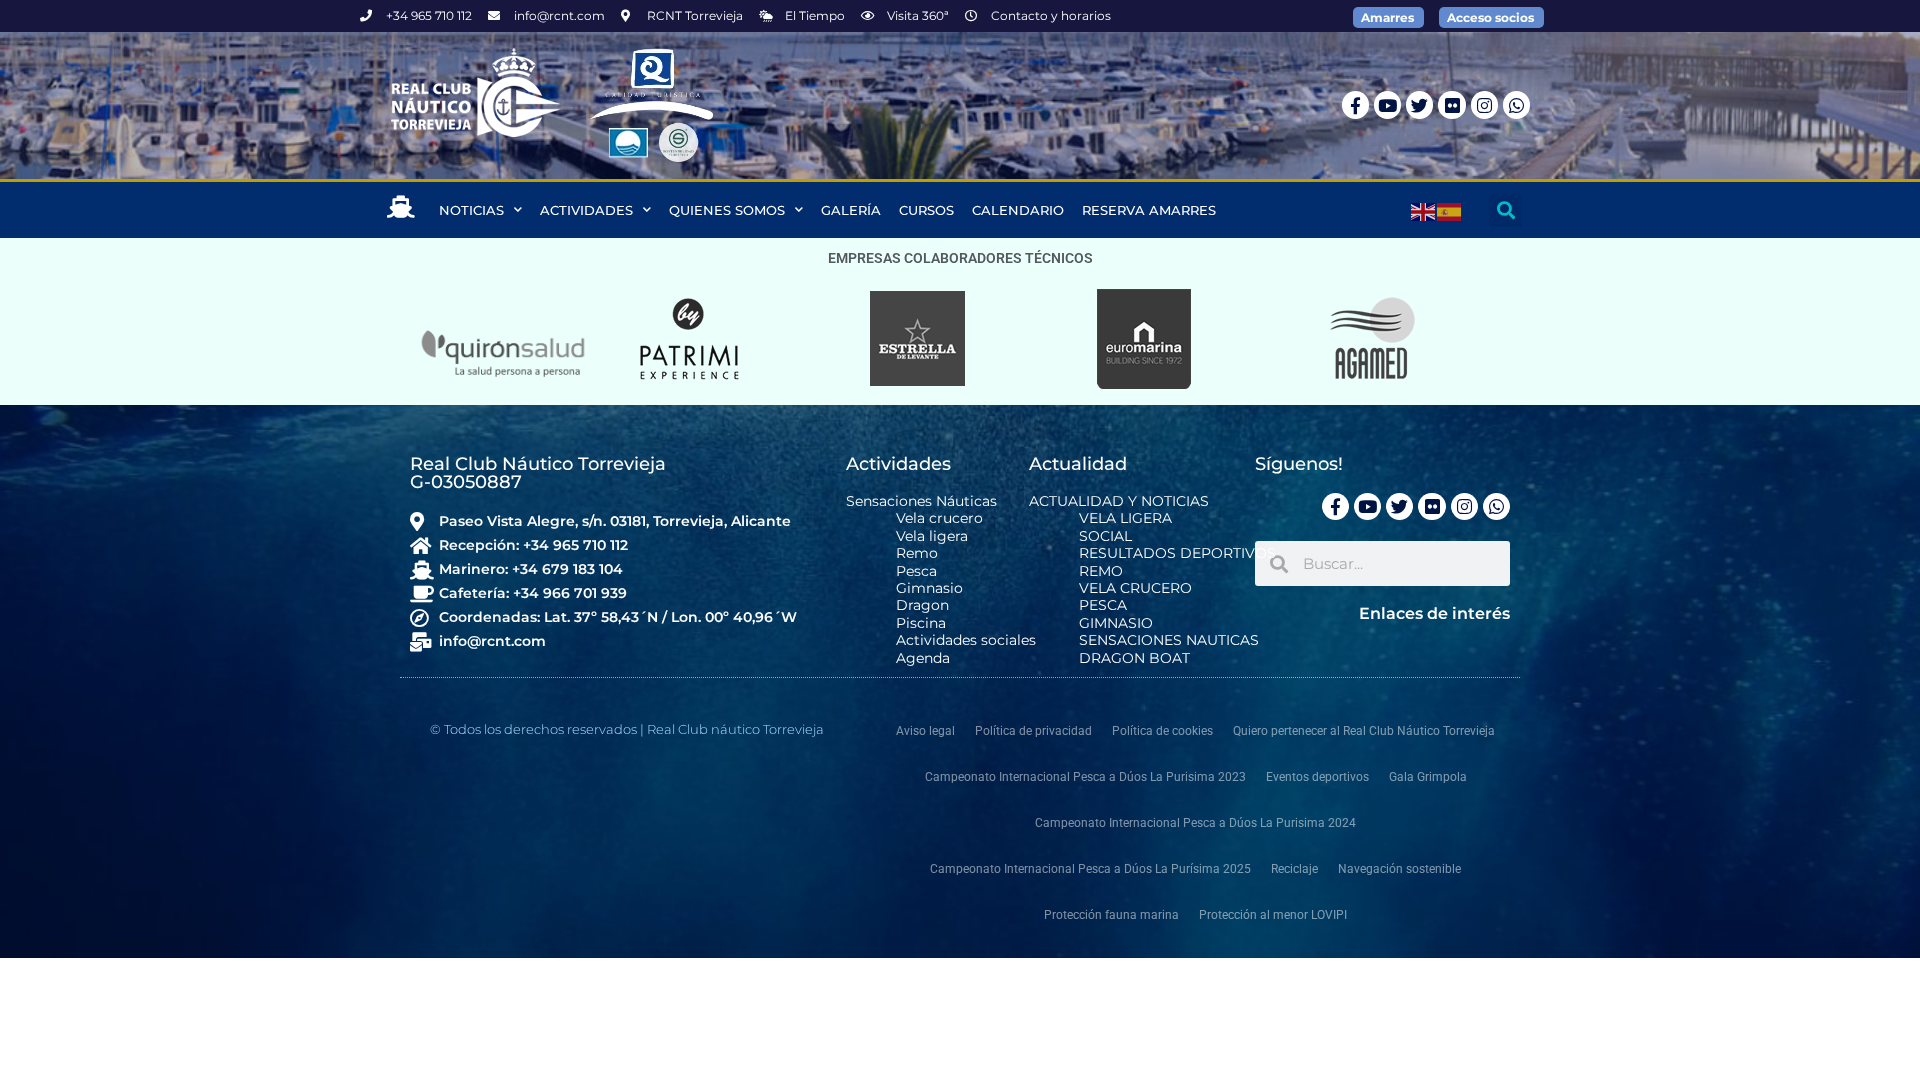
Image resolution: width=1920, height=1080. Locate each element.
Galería (851, 210)
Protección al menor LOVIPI (1273, 915)
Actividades (586, 210)
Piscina (921, 623)
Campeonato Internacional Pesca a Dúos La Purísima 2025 (1090, 869)
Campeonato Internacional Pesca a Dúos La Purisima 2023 (1085, 777)
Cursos (926, 210)
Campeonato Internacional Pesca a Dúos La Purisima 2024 (1195, 823)
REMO (1101, 571)
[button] (1505, 210)
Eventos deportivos (1317, 777)
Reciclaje (1294, 869)
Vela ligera (932, 536)
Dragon (922, 605)
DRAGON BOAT (1134, 658)
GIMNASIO (1116, 623)
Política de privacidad (1033, 731)
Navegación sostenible (1399, 869)
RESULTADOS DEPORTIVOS (1177, 553)
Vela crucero (939, 518)
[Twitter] (1419, 104)
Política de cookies (1162, 731)
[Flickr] (1451, 104)
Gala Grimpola (1428, 777)
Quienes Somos (727, 210)
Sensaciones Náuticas (921, 501)
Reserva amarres (1149, 210)
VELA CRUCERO (1135, 588)
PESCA (1103, 605)
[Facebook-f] (1355, 104)
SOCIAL (1105, 536)
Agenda (923, 658)
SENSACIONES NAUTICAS (1169, 640)
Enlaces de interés (1434, 613)
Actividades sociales (966, 640)
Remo (917, 553)
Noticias (471, 210)
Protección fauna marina (1111, 915)
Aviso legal (925, 731)
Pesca (916, 571)
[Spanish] (1450, 210)
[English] (1424, 210)
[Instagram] (1484, 104)
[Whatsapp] (1516, 104)
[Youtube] (1387, 104)
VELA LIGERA (1125, 518)
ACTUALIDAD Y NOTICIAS (1119, 501)
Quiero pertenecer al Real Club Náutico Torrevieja (1364, 731)
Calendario (1018, 210)
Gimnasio (929, 588)
